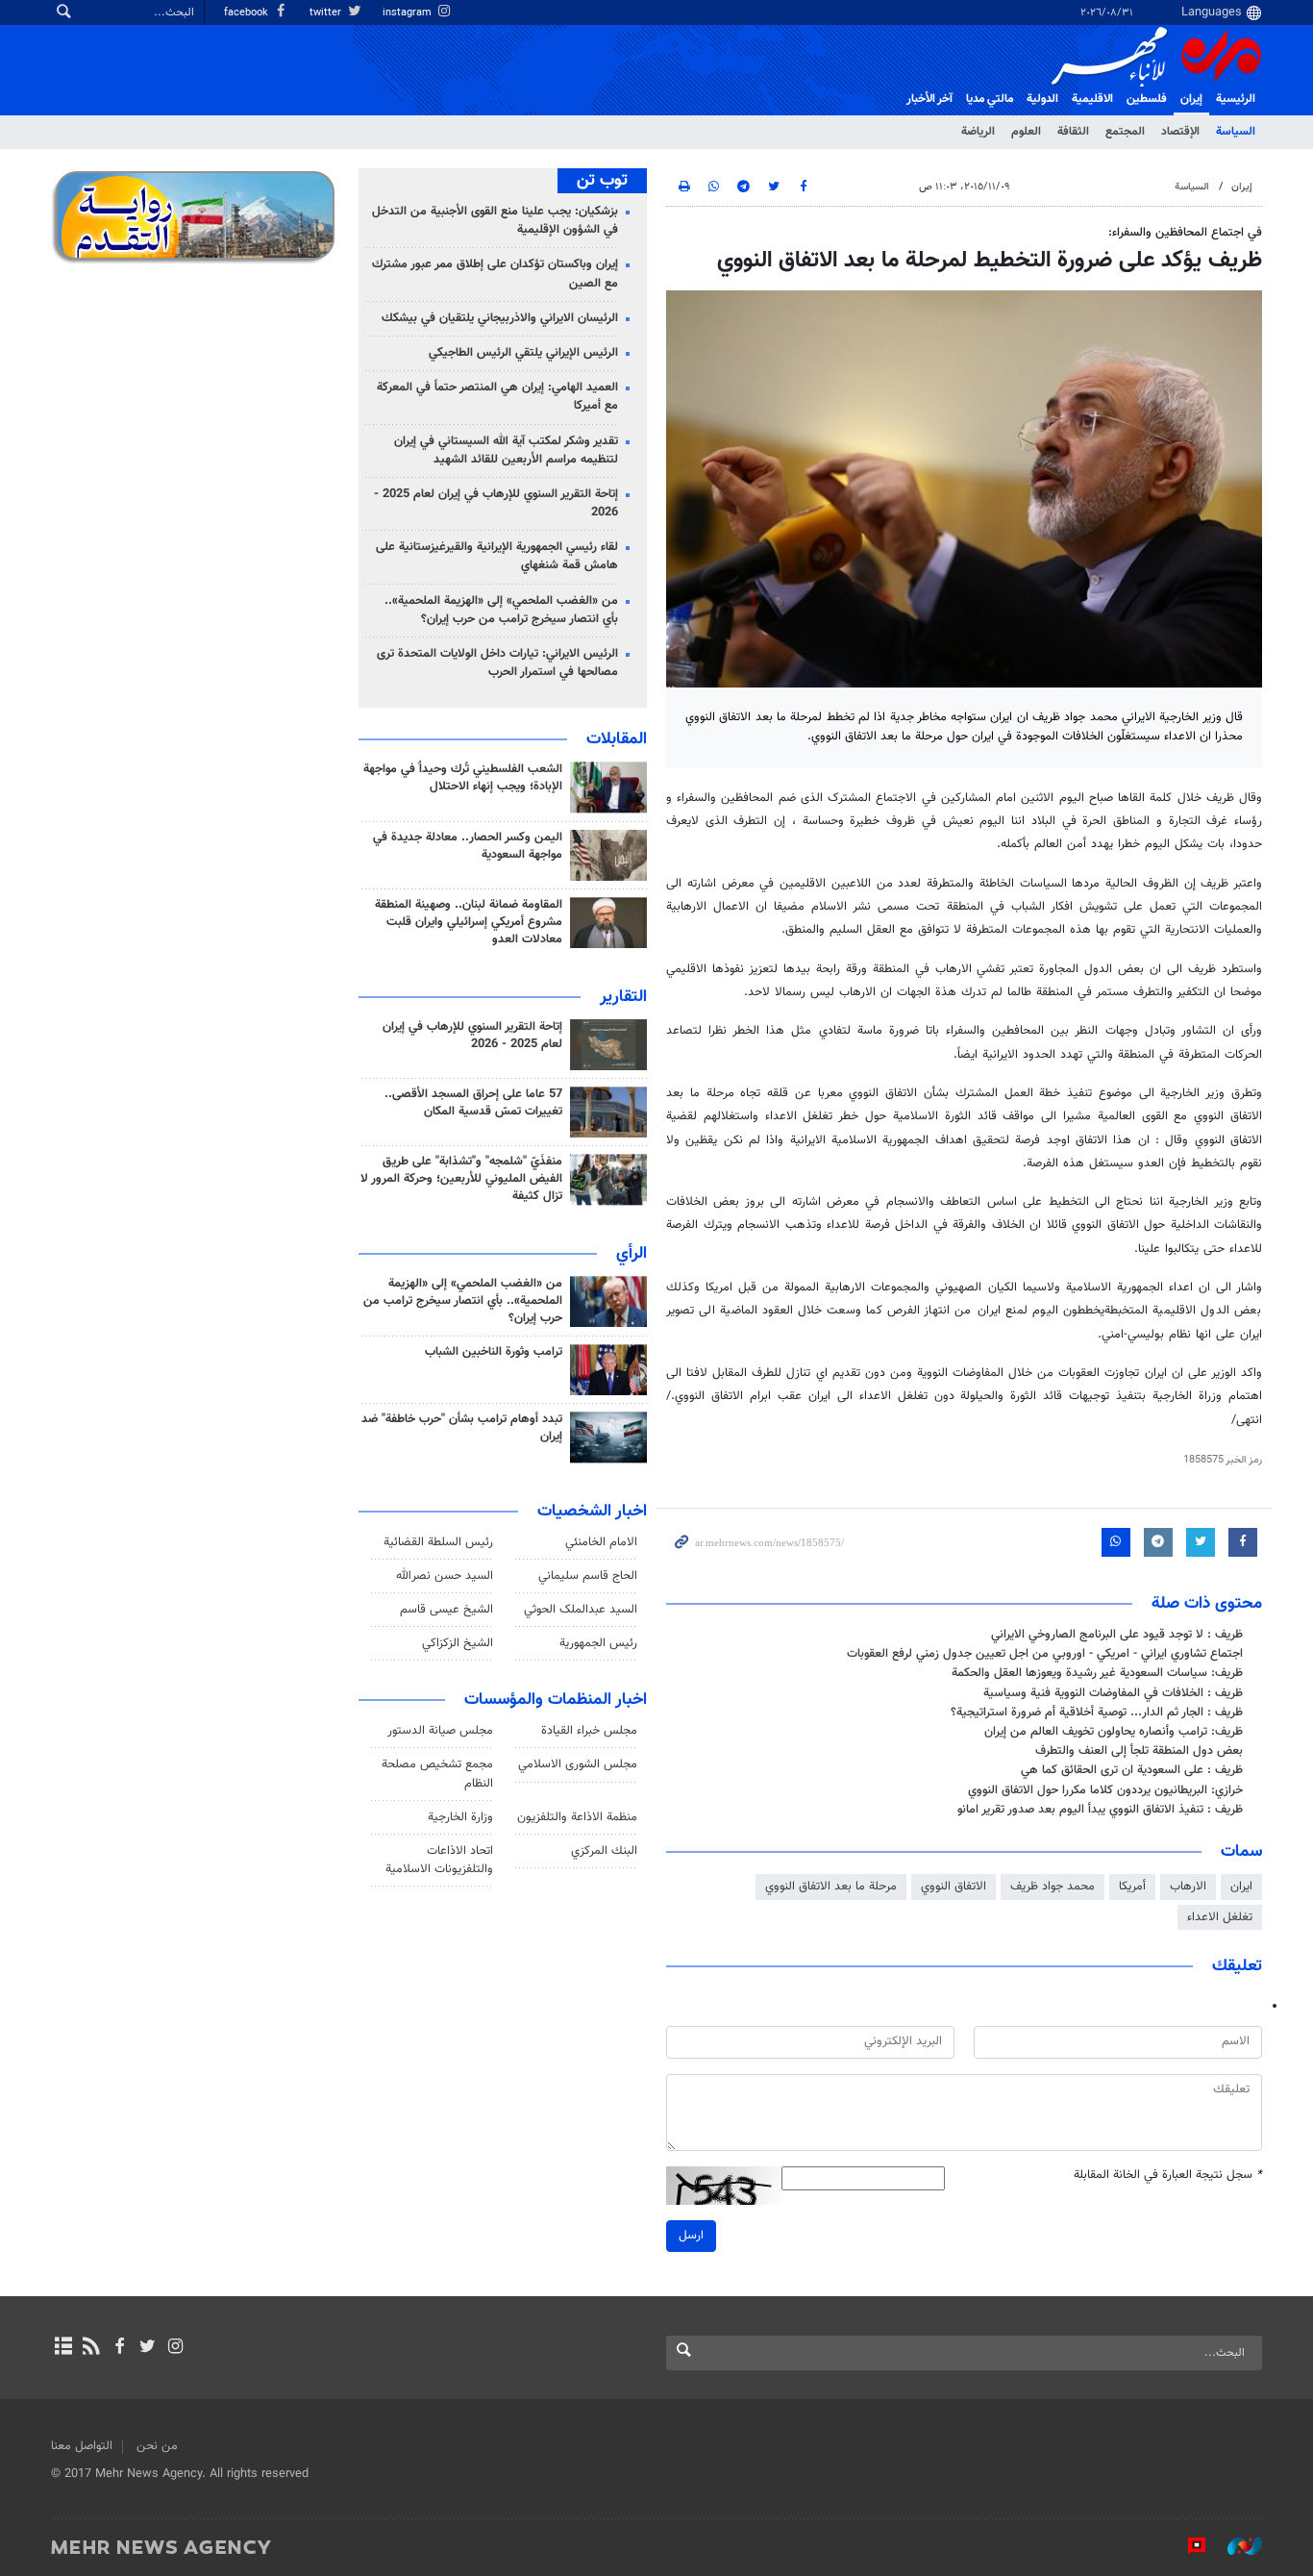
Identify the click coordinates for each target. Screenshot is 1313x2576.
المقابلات (617, 739)
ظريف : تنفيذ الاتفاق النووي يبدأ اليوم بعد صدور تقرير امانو (1100, 1810)
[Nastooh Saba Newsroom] (1235, 2546)
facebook (248, 13)
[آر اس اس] (91, 2348)
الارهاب (1188, 1887)
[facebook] (119, 2348)
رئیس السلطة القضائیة (438, 1542)
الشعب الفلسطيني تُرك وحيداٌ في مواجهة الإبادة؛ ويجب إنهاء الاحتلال (463, 778)
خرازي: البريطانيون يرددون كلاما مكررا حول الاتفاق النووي (1105, 1790)
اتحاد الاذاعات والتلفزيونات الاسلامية (439, 1860)
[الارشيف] (63, 2348)
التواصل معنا (82, 2446)
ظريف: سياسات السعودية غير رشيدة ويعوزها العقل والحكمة (1097, 1673)
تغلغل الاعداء (1220, 1917)
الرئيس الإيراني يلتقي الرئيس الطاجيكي (523, 353)
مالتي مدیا (990, 99)
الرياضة (978, 132)
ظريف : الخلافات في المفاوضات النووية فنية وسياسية (1113, 1693)
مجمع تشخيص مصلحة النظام (437, 1774)
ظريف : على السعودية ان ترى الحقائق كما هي (1132, 1770)
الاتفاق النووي (954, 1887)
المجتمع (1125, 132)
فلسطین (1147, 99)
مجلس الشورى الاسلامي (578, 1764)
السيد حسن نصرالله (445, 1576)
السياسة (1236, 132)
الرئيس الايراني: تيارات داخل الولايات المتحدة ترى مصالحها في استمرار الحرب (497, 663)
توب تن (602, 181)
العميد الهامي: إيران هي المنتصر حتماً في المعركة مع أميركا (497, 397)
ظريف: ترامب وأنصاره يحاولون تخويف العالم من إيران (1114, 1732)
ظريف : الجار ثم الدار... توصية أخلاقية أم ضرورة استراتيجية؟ (1097, 1713)
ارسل (691, 2236)
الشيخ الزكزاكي (458, 1643)
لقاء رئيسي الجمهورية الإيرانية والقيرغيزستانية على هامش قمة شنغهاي (497, 556)
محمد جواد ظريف (1053, 1887)
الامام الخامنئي (601, 1542)
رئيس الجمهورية (598, 1643)
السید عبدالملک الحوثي (581, 1610)
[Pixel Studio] (1187, 2546)
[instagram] (175, 2348)
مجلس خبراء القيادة (589, 1731)
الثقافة (1073, 132)
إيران (1191, 99)
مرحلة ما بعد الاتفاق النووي (831, 1887)
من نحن (157, 2446)
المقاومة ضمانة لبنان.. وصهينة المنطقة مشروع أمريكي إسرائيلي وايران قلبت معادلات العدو (469, 922)
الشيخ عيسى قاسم (446, 1610)
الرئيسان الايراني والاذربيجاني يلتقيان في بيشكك (500, 318)
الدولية (1042, 99)
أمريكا (1132, 1887)
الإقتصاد (1180, 132)
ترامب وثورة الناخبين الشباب (494, 1352)
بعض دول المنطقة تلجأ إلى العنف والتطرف (1139, 1751)
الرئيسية (1236, 99)
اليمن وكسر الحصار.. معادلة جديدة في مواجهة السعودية (468, 846)
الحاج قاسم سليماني (588, 1576)
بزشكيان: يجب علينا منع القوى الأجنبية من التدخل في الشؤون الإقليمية (495, 221)
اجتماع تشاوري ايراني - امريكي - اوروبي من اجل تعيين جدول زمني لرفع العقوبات (1045, 1654)
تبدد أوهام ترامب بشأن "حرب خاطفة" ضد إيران (462, 1428)
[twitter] (148, 2348)
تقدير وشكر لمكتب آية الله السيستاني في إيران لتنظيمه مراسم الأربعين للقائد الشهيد (506, 450)
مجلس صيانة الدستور (440, 1731)
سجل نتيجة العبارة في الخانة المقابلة (1168, 2176)
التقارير (623, 997)
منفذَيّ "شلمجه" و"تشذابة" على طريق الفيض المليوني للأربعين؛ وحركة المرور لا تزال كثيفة (461, 1179)
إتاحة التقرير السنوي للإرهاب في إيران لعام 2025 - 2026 (496, 503)
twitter (327, 13)
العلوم (1026, 132)
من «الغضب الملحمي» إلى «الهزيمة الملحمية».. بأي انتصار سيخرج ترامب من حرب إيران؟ (501, 610)
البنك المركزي (604, 1851)
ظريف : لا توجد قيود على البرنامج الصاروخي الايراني (1117, 1635)
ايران (1241, 1887)
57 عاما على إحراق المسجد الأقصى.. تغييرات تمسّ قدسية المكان (473, 1103)
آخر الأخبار (929, 99)
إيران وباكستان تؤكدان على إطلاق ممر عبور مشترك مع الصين (495, 274)
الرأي (632, 1254)
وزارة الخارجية (460, 1817)
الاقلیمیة (1092, 99)
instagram (409, 13)
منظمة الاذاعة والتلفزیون (577, 1817)
